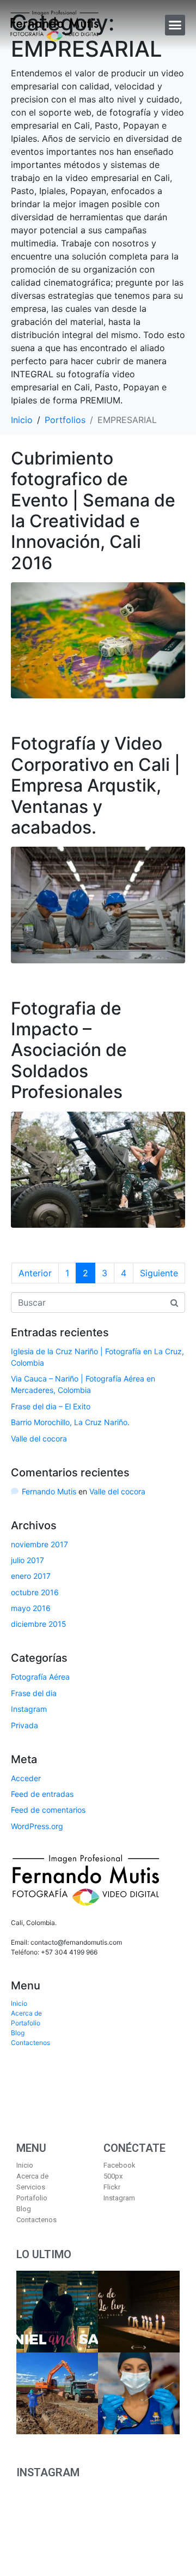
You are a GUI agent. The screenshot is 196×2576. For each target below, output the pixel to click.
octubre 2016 (35, 1592)
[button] (175, 25)
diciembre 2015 (39, 1624)
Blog (18, 2033)
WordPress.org (37, 1826)
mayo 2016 (31, 1608)
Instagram (29, 1709)
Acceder (26, 1778)
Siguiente (159, 1273)
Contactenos (30, 2043)
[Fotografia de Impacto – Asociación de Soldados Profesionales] (98, 1169)
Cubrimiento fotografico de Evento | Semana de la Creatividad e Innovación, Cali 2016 (93, 511)
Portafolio (26, 2023)
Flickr (112, 2187)
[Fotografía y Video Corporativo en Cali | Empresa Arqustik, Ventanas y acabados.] (98, 904)
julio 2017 (27, 1560)
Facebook (120, 2165)
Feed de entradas (42, 1794)
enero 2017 (31, 1576)
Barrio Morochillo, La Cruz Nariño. (70, 1422)
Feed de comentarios (48, 1810)
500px (113, 2176)
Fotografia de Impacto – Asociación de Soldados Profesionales (69, 1050)
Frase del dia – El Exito (51, 1406)
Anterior (35, 1273)
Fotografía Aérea (40, 1677)
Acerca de (26, 2013)
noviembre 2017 (39, 1544)
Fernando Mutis (49, 1491)
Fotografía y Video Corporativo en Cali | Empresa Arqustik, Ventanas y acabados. (96, 785)
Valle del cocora (39, 1438)
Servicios (31, 2187)
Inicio (19, 2003)
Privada (24, 1725)
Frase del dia (34, 1693)
